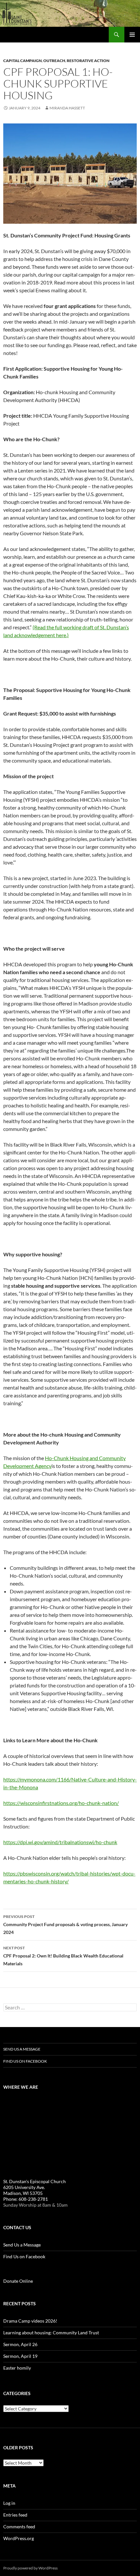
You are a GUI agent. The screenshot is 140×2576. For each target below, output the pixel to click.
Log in (9, 2503)
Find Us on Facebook (25, 2061)
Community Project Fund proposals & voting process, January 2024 (65, 1924)
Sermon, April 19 (20, 2356)
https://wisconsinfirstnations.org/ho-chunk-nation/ (61, 1803)
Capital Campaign (22, 61)
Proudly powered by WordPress (30, 2568)
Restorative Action (88, 61)
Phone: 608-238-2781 (26, 2199)
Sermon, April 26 (20, 2344)
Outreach (54, 61)
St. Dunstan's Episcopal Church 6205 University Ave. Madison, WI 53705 (35, 2187)
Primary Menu (132, 35)
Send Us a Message (22, 2049)
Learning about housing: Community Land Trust (51, 2333)
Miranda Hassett (67, 108)
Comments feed (19, 2527)
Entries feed (15, 2515)
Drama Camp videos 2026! (30, 2321)
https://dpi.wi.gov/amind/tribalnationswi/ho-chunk (60, 1842)
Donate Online (18, 2281)
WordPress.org (19, 2538)
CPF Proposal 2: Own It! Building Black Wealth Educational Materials (63, 1956)
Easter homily (17, 2368)
